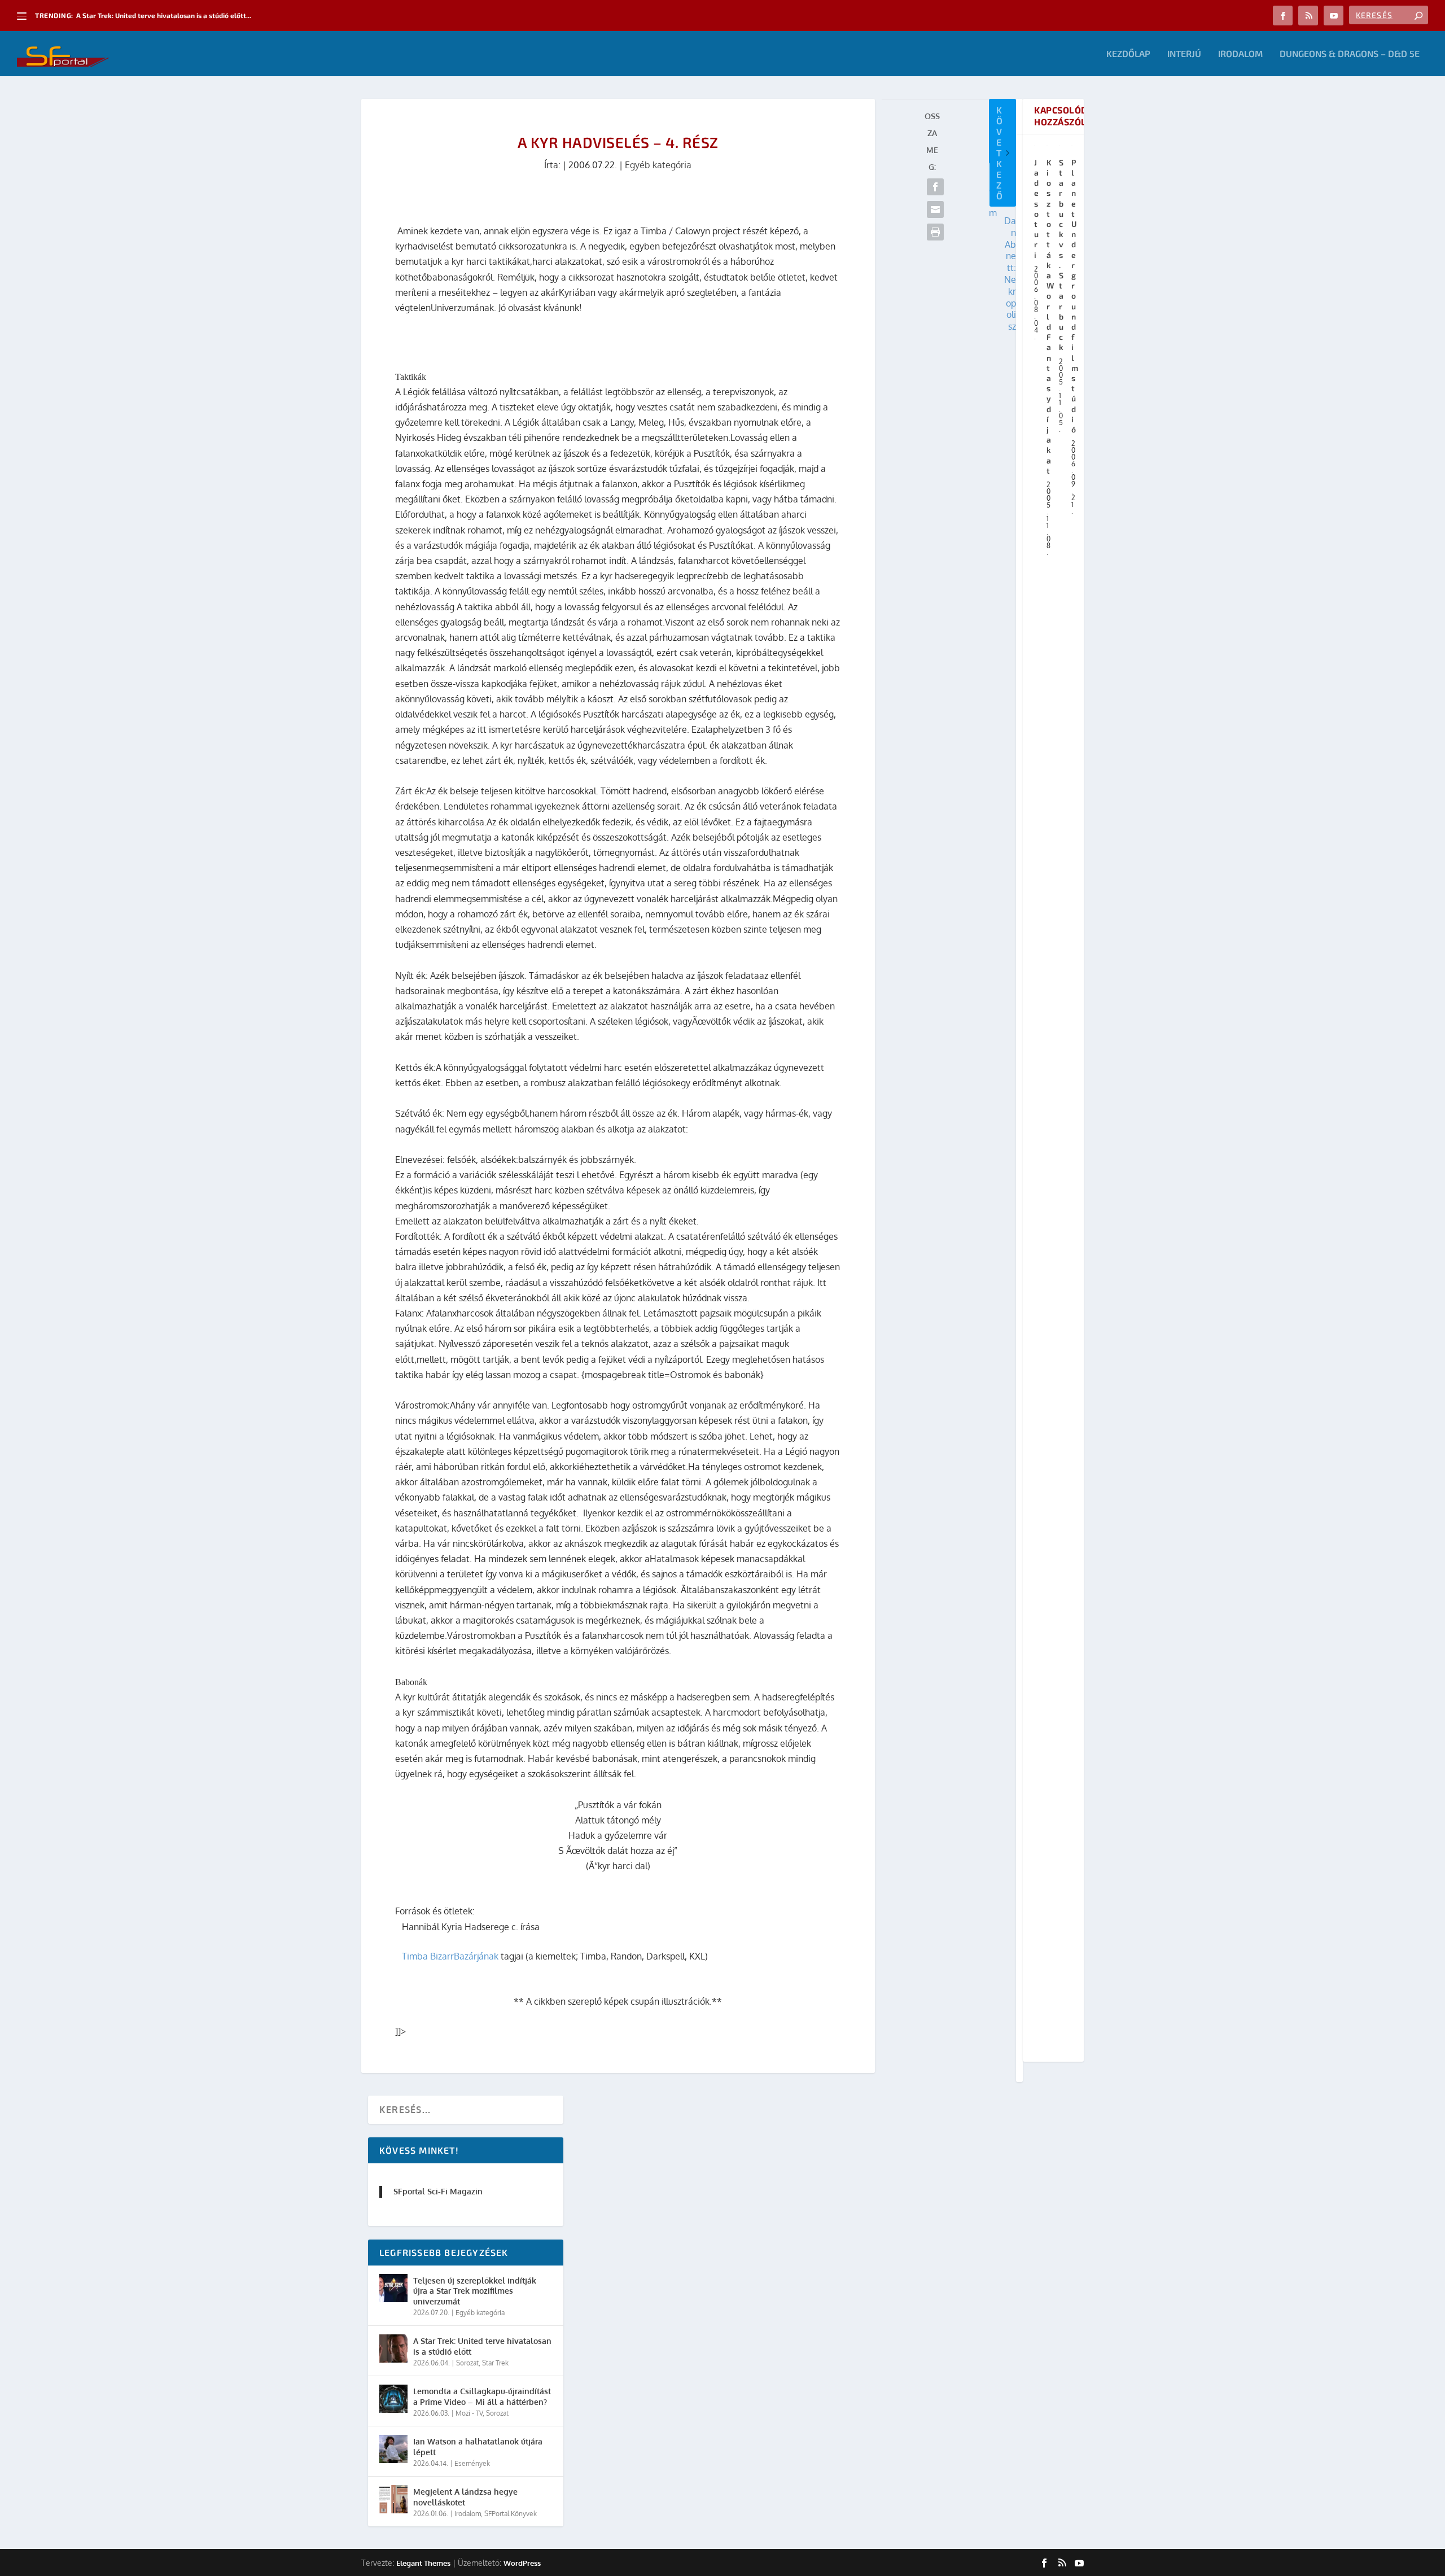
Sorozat (467, 2363)
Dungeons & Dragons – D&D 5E (1350, 54)
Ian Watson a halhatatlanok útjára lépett (478, 2446)
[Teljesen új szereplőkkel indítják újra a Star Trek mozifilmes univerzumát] (393, 2288)
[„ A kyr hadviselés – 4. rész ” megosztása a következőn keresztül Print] (935, 232)
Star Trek (495, 2363)
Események (472, 2463)
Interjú (1184, 54)
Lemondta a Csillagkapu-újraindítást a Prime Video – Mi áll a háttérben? (482, 2396)
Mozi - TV (469, 2413)
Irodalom (1240, 54)
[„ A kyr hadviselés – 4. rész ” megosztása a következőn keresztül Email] (935, 209)
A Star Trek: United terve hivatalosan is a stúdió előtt (482, 2346)
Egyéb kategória (658, 165)
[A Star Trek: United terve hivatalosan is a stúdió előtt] (393, 2348)
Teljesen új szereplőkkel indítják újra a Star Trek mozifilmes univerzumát (475, 2291)
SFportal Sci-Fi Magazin (438, 2191)
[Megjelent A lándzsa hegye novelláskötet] (393, 2499)
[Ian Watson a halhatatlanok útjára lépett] (393, 2449)
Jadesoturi (1037, 209)
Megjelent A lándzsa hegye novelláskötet (465, 2497)
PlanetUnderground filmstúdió (1075, 296)
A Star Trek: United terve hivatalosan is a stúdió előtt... (164, 15)
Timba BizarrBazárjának (450, 1956)
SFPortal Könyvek (511, 2514)
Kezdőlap (1128, 54)
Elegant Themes (423, 2563)
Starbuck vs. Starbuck (1061, 255)
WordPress (522, 2563)
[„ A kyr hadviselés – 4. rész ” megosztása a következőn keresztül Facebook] (935, 187)
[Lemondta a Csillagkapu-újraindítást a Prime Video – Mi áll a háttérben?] (393, 2399)
